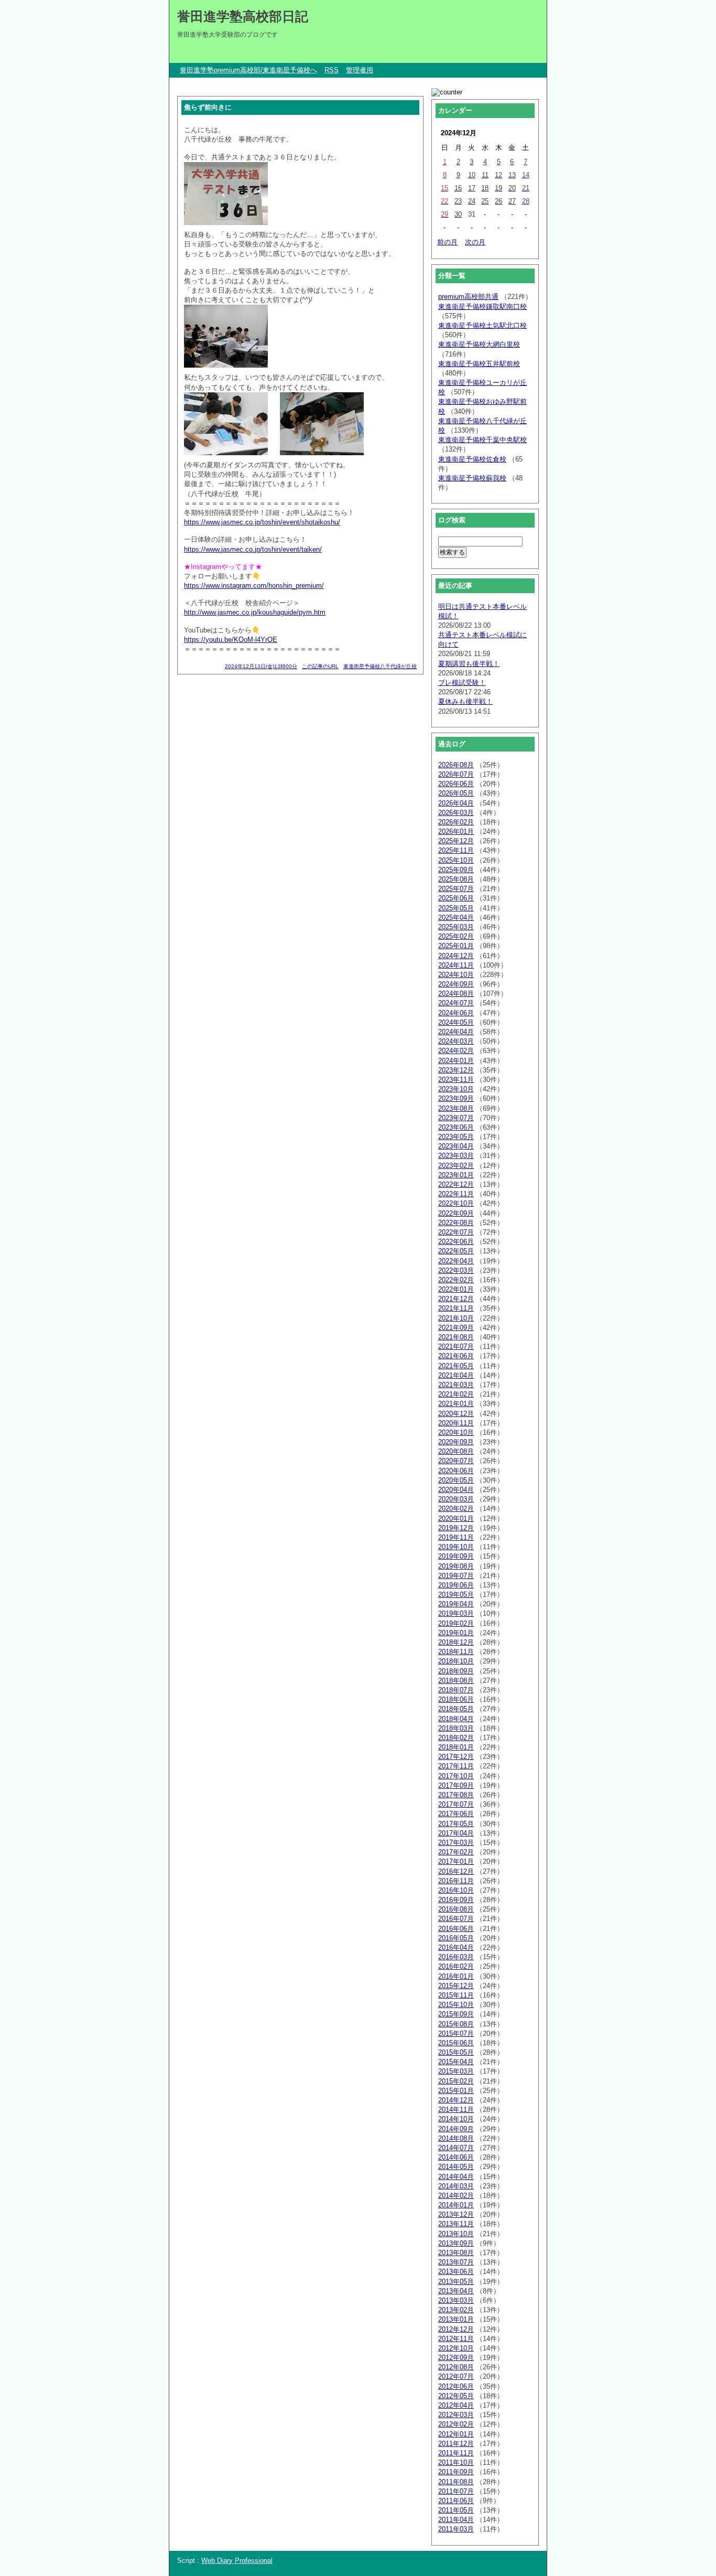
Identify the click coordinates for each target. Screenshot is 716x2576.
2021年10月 (456, 1318)
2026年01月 (456, 831)
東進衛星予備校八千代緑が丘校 (380, 666)
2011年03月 (456, 2529)
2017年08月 (456, 1795)
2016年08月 (456, 1909)
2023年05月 (456, 1137)
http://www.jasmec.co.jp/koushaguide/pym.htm (255, 612)
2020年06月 (456, 1471)
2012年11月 (456, 2339)
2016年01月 (456, 1976)
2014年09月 (456, 2129)
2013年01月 (456, 2319)
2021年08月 (456, 1337)
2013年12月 (456, 2214)
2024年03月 (456, 1041)
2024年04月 (456, 1032)
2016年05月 (456, 1938)
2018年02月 (456, 1738)
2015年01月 (456, 2091)
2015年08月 (456, 2024)
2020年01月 (456, 1518)
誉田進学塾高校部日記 (243, 16)
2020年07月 (456, 1461)
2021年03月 (456, 1385)
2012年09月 (456, 2358)
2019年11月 (456, 1537)
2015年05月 (456, 2052)
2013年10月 (456, 2234)
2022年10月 (456, 1203)
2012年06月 (456, 2386)
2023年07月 (456, 1118)
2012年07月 (456, 2376)
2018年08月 (456, 1681)
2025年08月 (456, 879)
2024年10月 (456, 975)
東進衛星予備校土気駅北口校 (482, 325)
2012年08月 (456, 2367)
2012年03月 (456, 2415)
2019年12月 (456, 1528)
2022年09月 (456, 1213)
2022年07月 (456, 1232)
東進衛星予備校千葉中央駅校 (482, 440)
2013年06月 (456, 2272)
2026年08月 (456, 765)
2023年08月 (456, 1108)
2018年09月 (456, 1671)
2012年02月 (456, 2424)
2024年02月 (456, 1051)
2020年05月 (456, 1480)
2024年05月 (456, 1022)
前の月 (447, 242)
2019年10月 (456, 1547)
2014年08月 (456, 2138)
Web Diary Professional (237, 2561)
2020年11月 (456, 1423)
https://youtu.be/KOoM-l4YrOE (231, 640)
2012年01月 (456, 2434)
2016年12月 (456, 1871)
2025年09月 (456, 870)
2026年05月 (456, 793)
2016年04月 (456, 1947)
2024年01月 (456, 1061)
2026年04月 (456, 803)
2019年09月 (456, 1556)
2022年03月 (456, 1270)
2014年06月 (456, 2157)
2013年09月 (456, 2243)
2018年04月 (456, 1719)
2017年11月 (456, 1766)
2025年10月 (456, 860)
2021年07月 (456, 1346)
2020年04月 (456, 1490)
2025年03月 (456, 927)
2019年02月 (456, 1623)
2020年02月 (456, 1509)
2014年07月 (456, 2148)
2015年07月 (456, 2033)
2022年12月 (456, 1184)
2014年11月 (456, 2110)
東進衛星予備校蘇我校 (472, 478)
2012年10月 (456, 2348)
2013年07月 (456, 2262)
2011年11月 (456, 2453)
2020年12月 (456, 1414)
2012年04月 (456, 2405)
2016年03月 (456, 1957)
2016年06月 (456, 1929)
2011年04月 (456, 2520)
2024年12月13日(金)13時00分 (261, 666)
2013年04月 (456, 2291)
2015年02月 (456, 2081)
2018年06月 (456, 1699)
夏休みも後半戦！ (465, 701)
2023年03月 (456, 1156)
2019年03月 (456, 1613)
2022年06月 (456, 1242)
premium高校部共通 (468, 297)
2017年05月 (456, 1824)
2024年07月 (456, 1003)
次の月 (475, 242)
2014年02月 (456, 2196)
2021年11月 (456, 1308)
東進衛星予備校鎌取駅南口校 (482, 307)
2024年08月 (456, 994)
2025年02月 (456, 936)
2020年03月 (456, 1499)
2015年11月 (456, 1995)
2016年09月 (456, 1900)
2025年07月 (456, 889)
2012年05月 (456, 2396)
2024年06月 (456, 1013)
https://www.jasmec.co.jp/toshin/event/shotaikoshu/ (262, 522)
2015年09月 (456, 2014)
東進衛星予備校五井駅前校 (479, 364)
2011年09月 (456, 2472)
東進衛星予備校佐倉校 (472, 459)
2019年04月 (456, 1604)
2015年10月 (456, 2005)
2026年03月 (456, 813)
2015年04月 (456, 2062)
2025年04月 (456, 917)
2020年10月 (456, 1432)
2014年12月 (456, 2100)
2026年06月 (456, 784)
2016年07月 (456, 1919)
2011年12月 (456, 2444)
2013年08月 (456, 2253)
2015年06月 (456, 2043)
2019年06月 (456, 1585)
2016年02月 (456, 1966)
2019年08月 (456, 1566)
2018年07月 (456, 1690)
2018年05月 (456, 1709)
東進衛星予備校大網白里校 (479, 344)
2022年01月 (456, 1289)
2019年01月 (456, 1633)
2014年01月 (456, 2205)
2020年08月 (456, 1451)
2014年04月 (456, 2177)
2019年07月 (456, 1576)
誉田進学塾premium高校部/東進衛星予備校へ (248, 70)
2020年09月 (456, 1442)
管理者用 (360, 70)
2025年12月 (456, 841)
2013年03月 (456, 2300)
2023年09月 (456, 1098)
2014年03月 (456, 2186)
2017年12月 (456, 1757)
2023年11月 (456, 1080)
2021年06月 (456, 1356)
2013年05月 (456, 2282)
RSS (332, 70)
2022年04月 (456, 1261)
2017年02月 (456, 1852)
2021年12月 (456, 1299)
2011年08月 (456, 2482)
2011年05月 (456, 2510)
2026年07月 (456, 774)
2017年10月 (456, 1776)
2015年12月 (456, 1986)
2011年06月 (456, 2501)
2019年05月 (456, 1595)
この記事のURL (320, 666)
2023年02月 (456, 1166)
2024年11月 (456, 965)
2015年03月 (456, 2071)
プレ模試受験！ (462, 683)
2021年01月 (456, 1404)
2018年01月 (456, 1747)
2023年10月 (456, 1089)
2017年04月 (456, 1833)
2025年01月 (456, 946)
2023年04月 (456, 1146)
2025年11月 (456, 850)
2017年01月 (456, 1861)
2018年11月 (456, 1652)
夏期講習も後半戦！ (469, 664)
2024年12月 (456, 956)
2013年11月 (456, 2224)
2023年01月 (456, 1175)
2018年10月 (456, 1661)
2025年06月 (456, 898)
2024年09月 (456, 984)
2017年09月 (456, 1785)
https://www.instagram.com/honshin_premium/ (254, 586)
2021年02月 (456, 1394)
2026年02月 (456, 822)
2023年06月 (456, 1127)
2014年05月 (456, 2167)
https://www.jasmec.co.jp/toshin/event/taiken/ (253, 549)
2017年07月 (456, 1804)
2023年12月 (456, 1070)
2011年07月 (456, 2491)
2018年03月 (456, 1728)
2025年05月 (456, 908)
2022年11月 (456, 1194)
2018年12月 (456, 1642)
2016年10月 (456, 1890)
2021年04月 (456, 1375)
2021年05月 (456, 1366)
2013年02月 (456, 2310)
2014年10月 (456, 2119)
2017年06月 (456, 1814)
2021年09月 (456, 1328)
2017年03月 (456, 1843)
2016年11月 (456, 1881)
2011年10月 (456, 2462)
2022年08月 (456, 1223)
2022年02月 (456, 1280)
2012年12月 (456, 2329)
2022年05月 (456, 1251)
